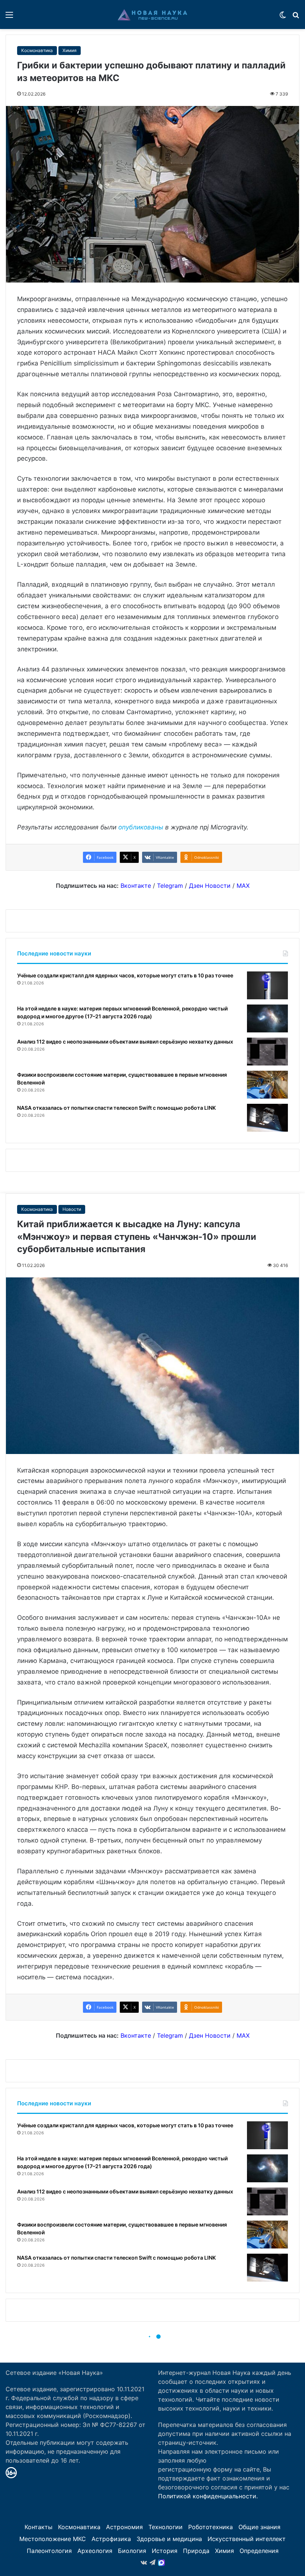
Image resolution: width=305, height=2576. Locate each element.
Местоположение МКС (53, 2539)
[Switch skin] (283, 17)
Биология (132, 2551)
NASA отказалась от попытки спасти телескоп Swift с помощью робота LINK (116, 1108)
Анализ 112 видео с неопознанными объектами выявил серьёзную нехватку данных (125, 1042)
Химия (70, 50)
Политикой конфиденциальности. (208, 2496)
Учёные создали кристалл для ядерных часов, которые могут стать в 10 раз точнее (125, 975)
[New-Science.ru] (152, 14)
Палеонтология (49, 2551)
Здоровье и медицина (169, 2539)
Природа (196, 2551)
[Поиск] (296, 17)
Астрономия (124, 2527)
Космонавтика (37, 50)
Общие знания (259, 2527)
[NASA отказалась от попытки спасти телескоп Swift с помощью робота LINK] (267, 1118)
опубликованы (141, 827)
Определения (259, 2551)
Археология (95, 2551)
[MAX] (161, 2563)
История (165, 2551)
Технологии (166, 2527)
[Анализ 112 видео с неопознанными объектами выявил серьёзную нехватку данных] (267, 1052)
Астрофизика (111, 2539)
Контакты (38, 2527)
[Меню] (9, 17)
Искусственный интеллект (247, 2539)
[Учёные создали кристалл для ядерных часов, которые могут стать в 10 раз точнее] (267, 985)
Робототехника (211, 2527)
